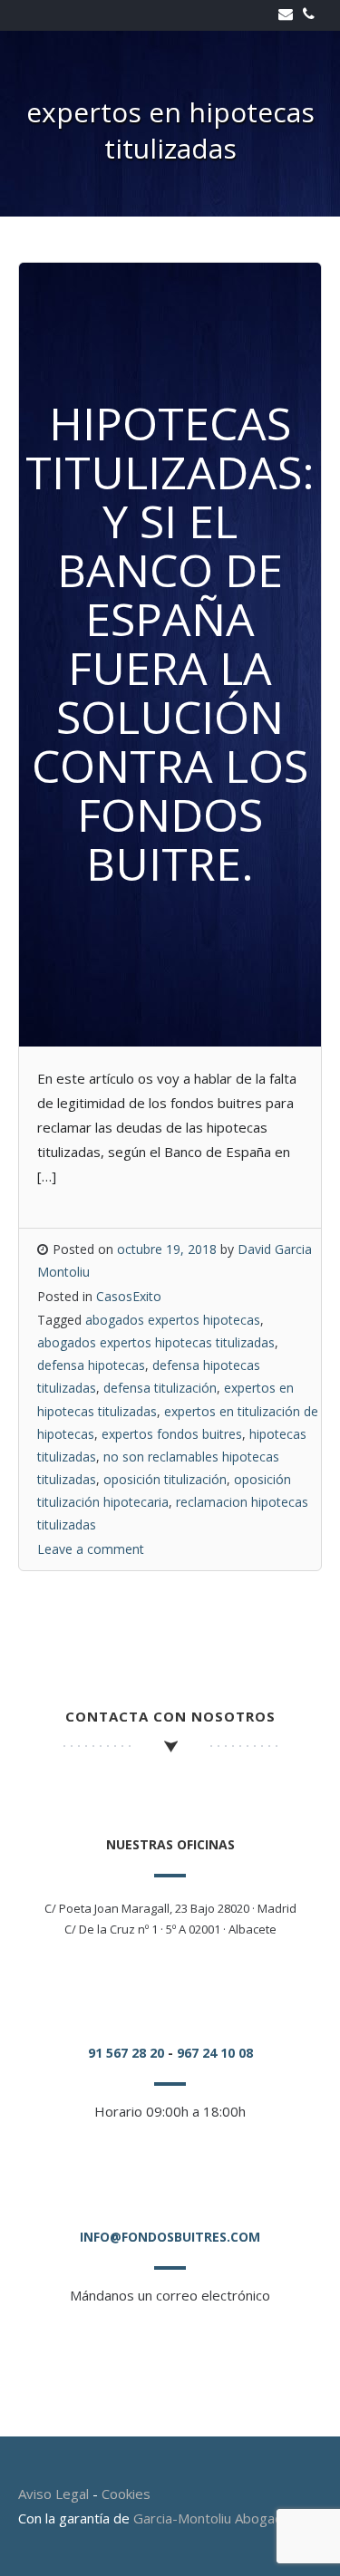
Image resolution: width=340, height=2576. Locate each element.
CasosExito (129, 1296)
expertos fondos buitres (172, 1434)
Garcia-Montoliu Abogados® (222, 2518)
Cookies (126, 2494)
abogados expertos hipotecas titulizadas (156, 1342)
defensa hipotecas (91, 1365)
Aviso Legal (53, 2494)
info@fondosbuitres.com (170, 2237)
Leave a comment (91, 1549)
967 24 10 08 (215, 2053)
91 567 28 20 (126, 2053)
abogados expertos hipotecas (173, 1320)
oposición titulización (165, 1479)
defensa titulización (160, 1388)
